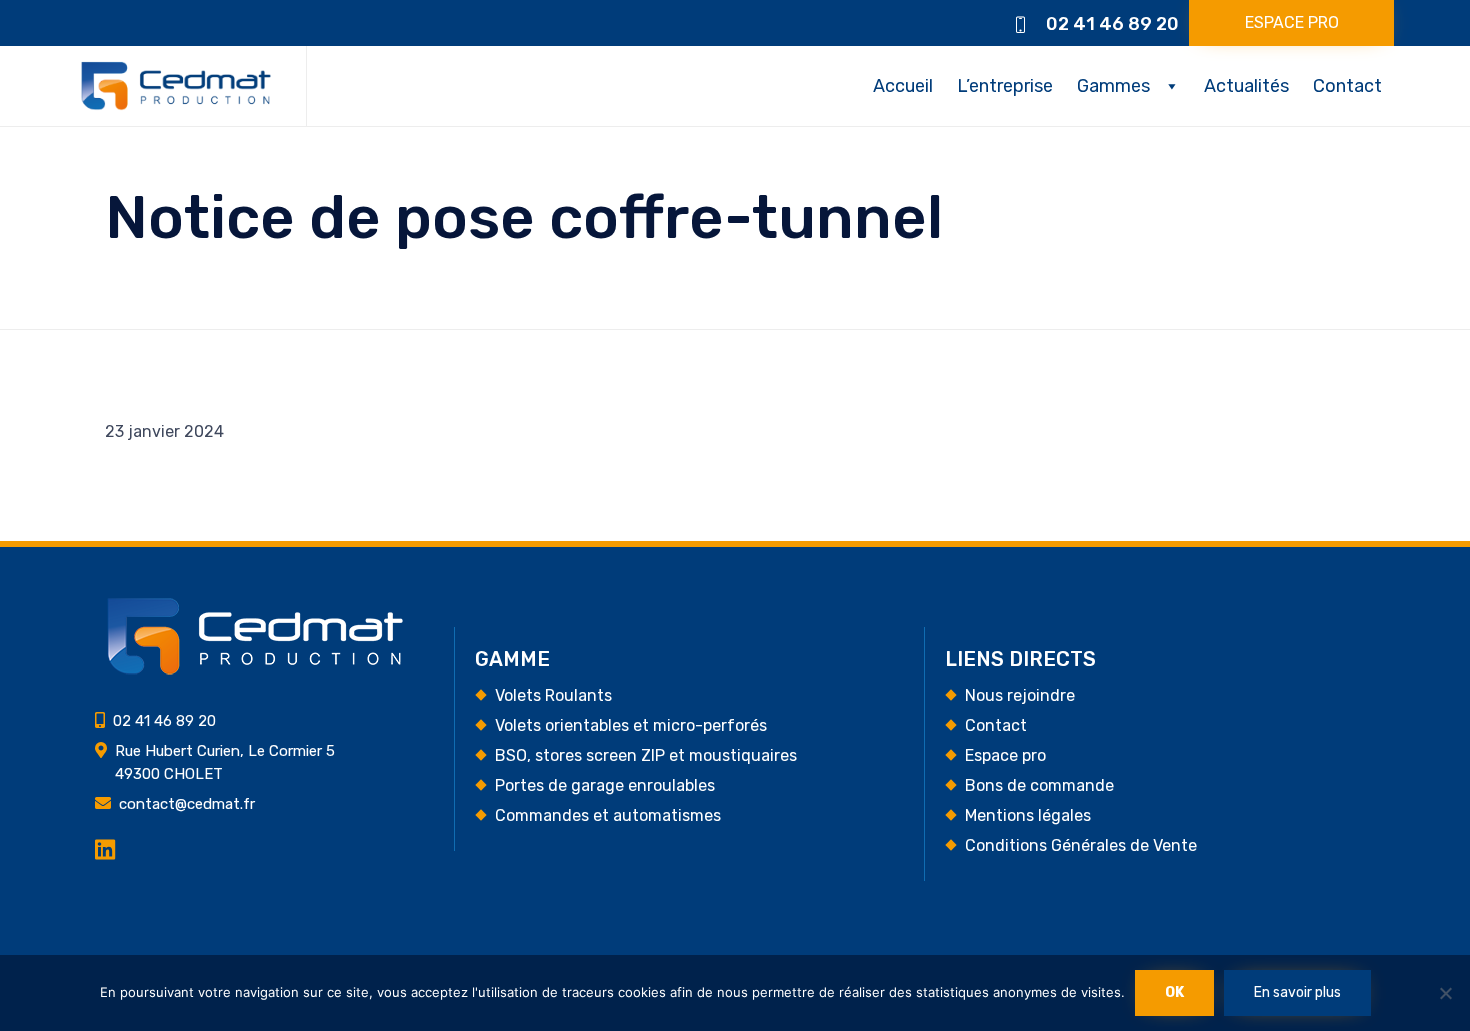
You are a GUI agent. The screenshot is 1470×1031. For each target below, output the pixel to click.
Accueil (903, 86)
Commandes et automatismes (608, 815)
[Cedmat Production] (176, 86)
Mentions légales (1028, 815)
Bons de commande (1039, 785)
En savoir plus (1297, 992)
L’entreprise (1005, 86)
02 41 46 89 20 (1112, 24)
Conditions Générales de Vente (1081, 845)
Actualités (1246, 86)
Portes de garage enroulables (605, 785)
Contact (1347, 86)
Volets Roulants (553, 695)
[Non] (1445, 993)
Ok (1174, 992)
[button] (1291, 23)
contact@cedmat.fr (187, 804)
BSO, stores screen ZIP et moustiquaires (646, 755)
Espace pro (1005, 755)
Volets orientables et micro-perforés (631, 725)
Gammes (1113, 86)
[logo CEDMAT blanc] (255, 671)
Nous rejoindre (1020, 695)
